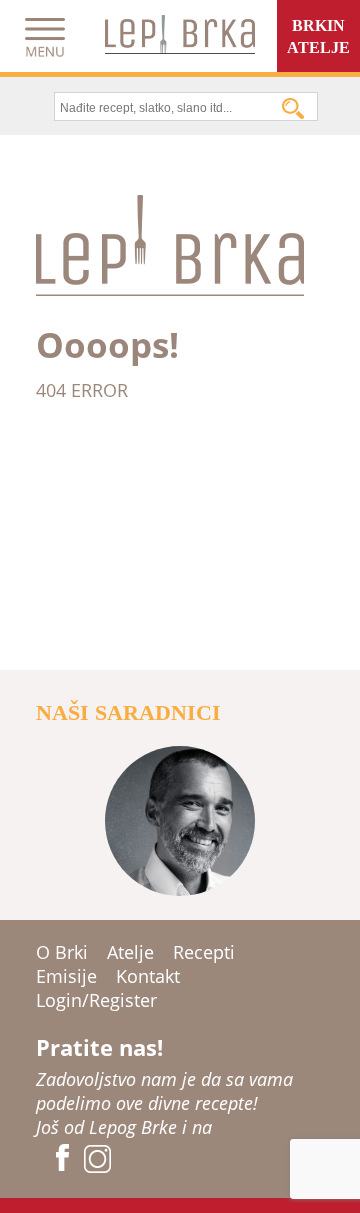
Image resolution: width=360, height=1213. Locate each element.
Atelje (130, 952)
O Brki (62, 952)
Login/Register (96, 1000)
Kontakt (148, 976)
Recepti (204, 952)
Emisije (66, 976)
